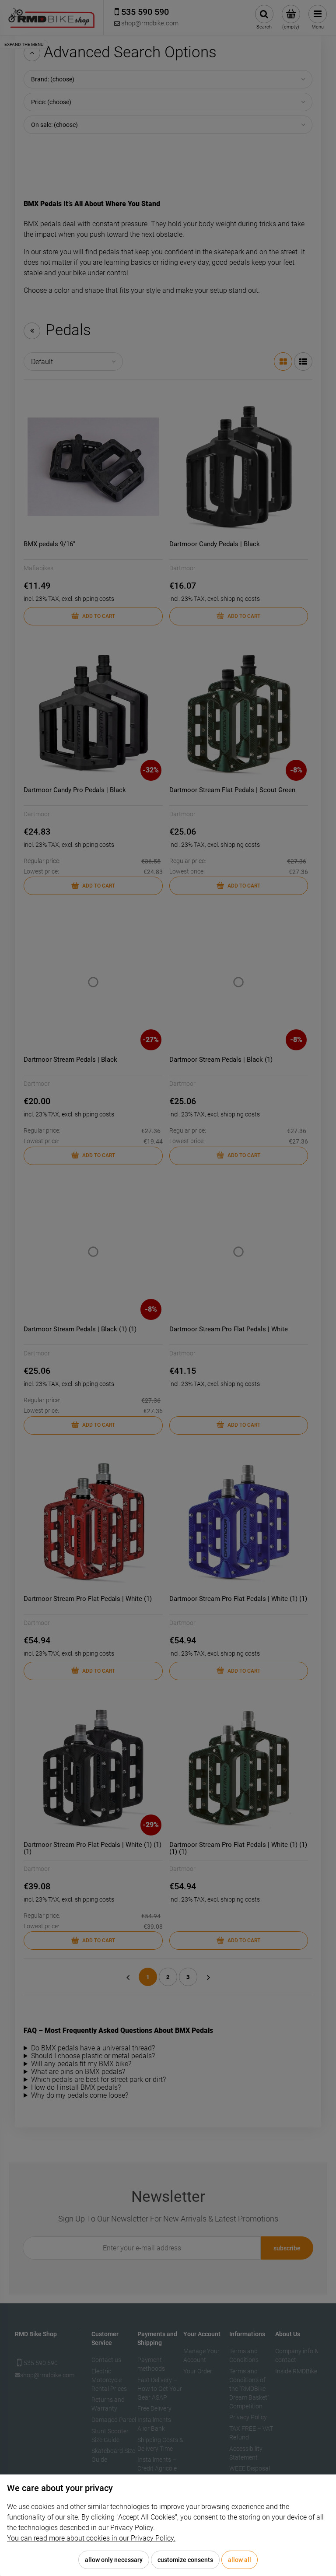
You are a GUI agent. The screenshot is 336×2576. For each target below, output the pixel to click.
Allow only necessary (114, 2560)
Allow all (240, 2560)
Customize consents (185, 2560)
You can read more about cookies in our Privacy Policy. (91, 2538)
